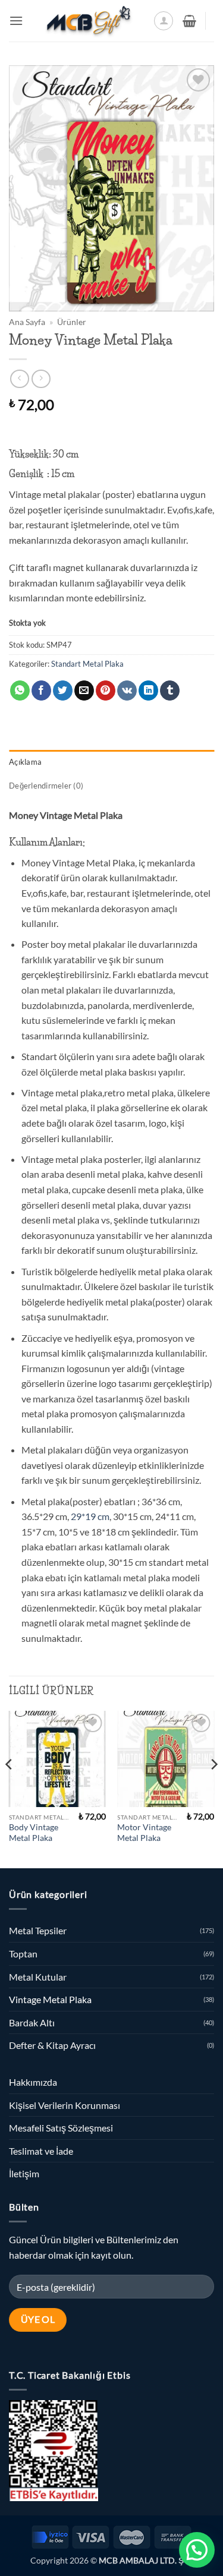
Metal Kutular (38, 1977)
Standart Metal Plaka (87, 664)
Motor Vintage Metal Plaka (144, 1833)
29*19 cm (89, 1516)
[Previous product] (41, 379)
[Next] (213, 1789)
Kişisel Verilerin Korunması (65, 2105)
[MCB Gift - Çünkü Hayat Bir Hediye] (88, 21)
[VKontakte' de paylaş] (127, 690)
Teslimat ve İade (41, 2151)
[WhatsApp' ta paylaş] (20, 690)
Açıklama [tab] (25, 762)
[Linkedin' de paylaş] (148, 690)
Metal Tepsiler (38, 1930)
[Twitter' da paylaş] (63, 690)
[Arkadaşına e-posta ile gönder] (84, 690)
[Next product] (19, 379)
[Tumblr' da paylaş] (170, 690)
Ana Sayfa (27, 322)
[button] (16, 21)
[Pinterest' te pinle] (106, 690)
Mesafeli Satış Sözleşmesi (61, 2128)
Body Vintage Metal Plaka (34, 1833)
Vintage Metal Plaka (50, 1999)
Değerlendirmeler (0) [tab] (46, 786)
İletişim (24, 2173)
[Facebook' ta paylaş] (41, 690)
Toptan (23, 1954)
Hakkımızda (33, 2082)
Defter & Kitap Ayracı (52, 2045)
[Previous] (10, 1789)
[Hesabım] (164, 21)
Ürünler (72, 322)
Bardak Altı (32, 2022)
